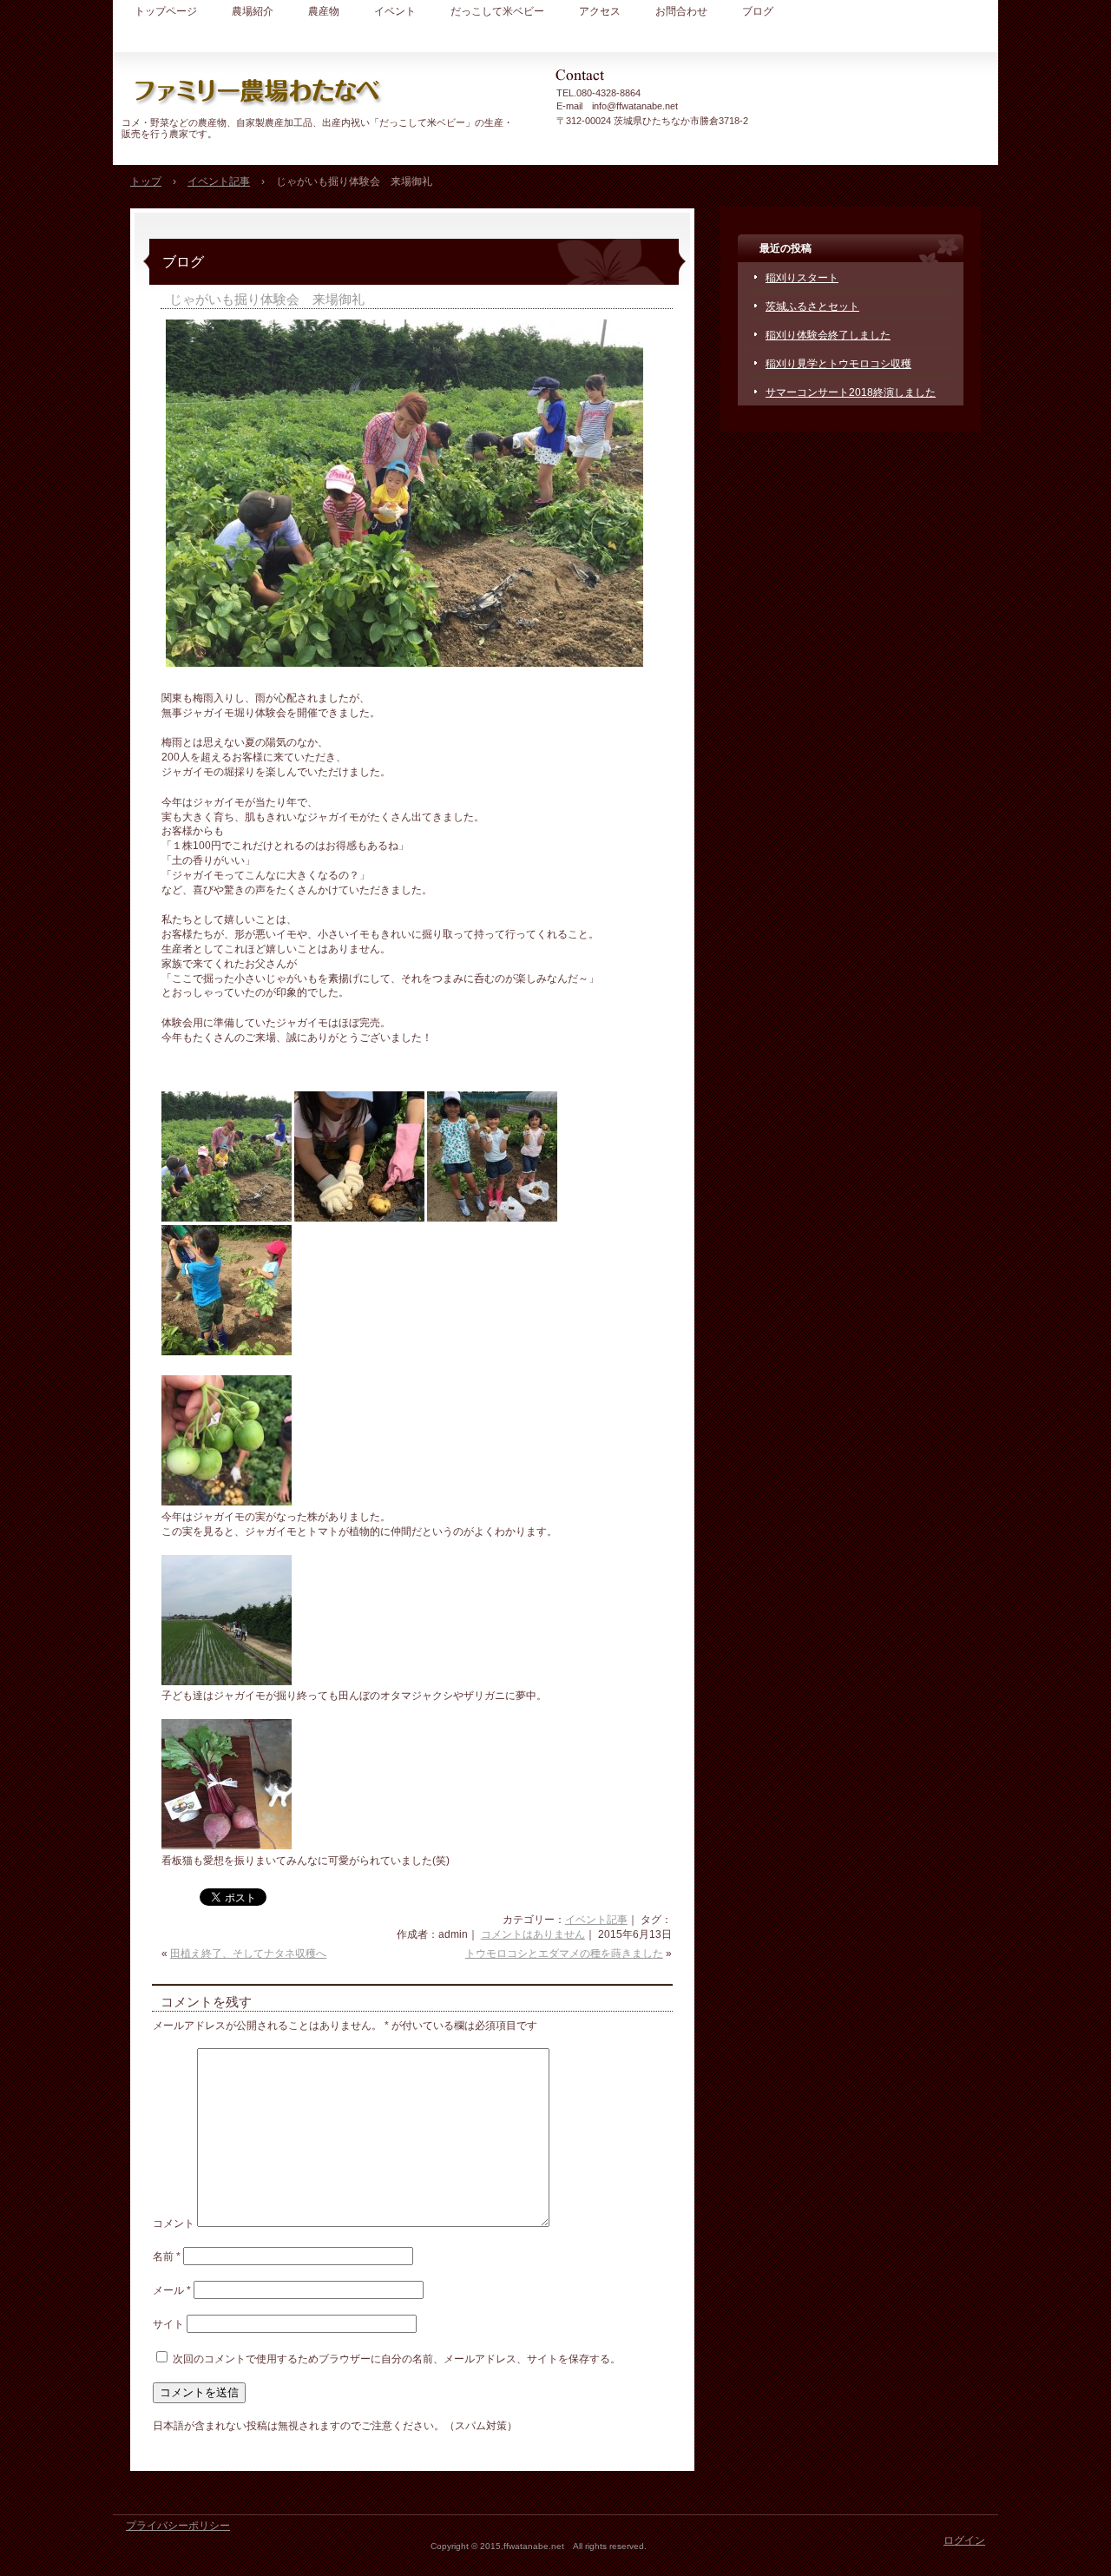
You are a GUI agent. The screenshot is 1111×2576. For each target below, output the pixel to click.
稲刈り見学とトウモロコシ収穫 (838, 364)
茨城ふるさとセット (812, 306)
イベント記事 (596, 1920)
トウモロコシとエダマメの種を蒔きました (564, 1953)
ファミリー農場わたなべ (321, 91)
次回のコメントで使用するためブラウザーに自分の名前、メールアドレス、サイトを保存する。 (397, 2359)
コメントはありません (533, 1934)
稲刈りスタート (802, 278)
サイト (168, 2324)
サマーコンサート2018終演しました (851, 392)
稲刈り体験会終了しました (828, 335)
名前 (167, 2256)
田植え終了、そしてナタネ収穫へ (248, 1953)
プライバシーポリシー (178, 2526)
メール (172, 2290)
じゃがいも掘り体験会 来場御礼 (267, 299)
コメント (174, 2224)
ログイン (964, 2540)
